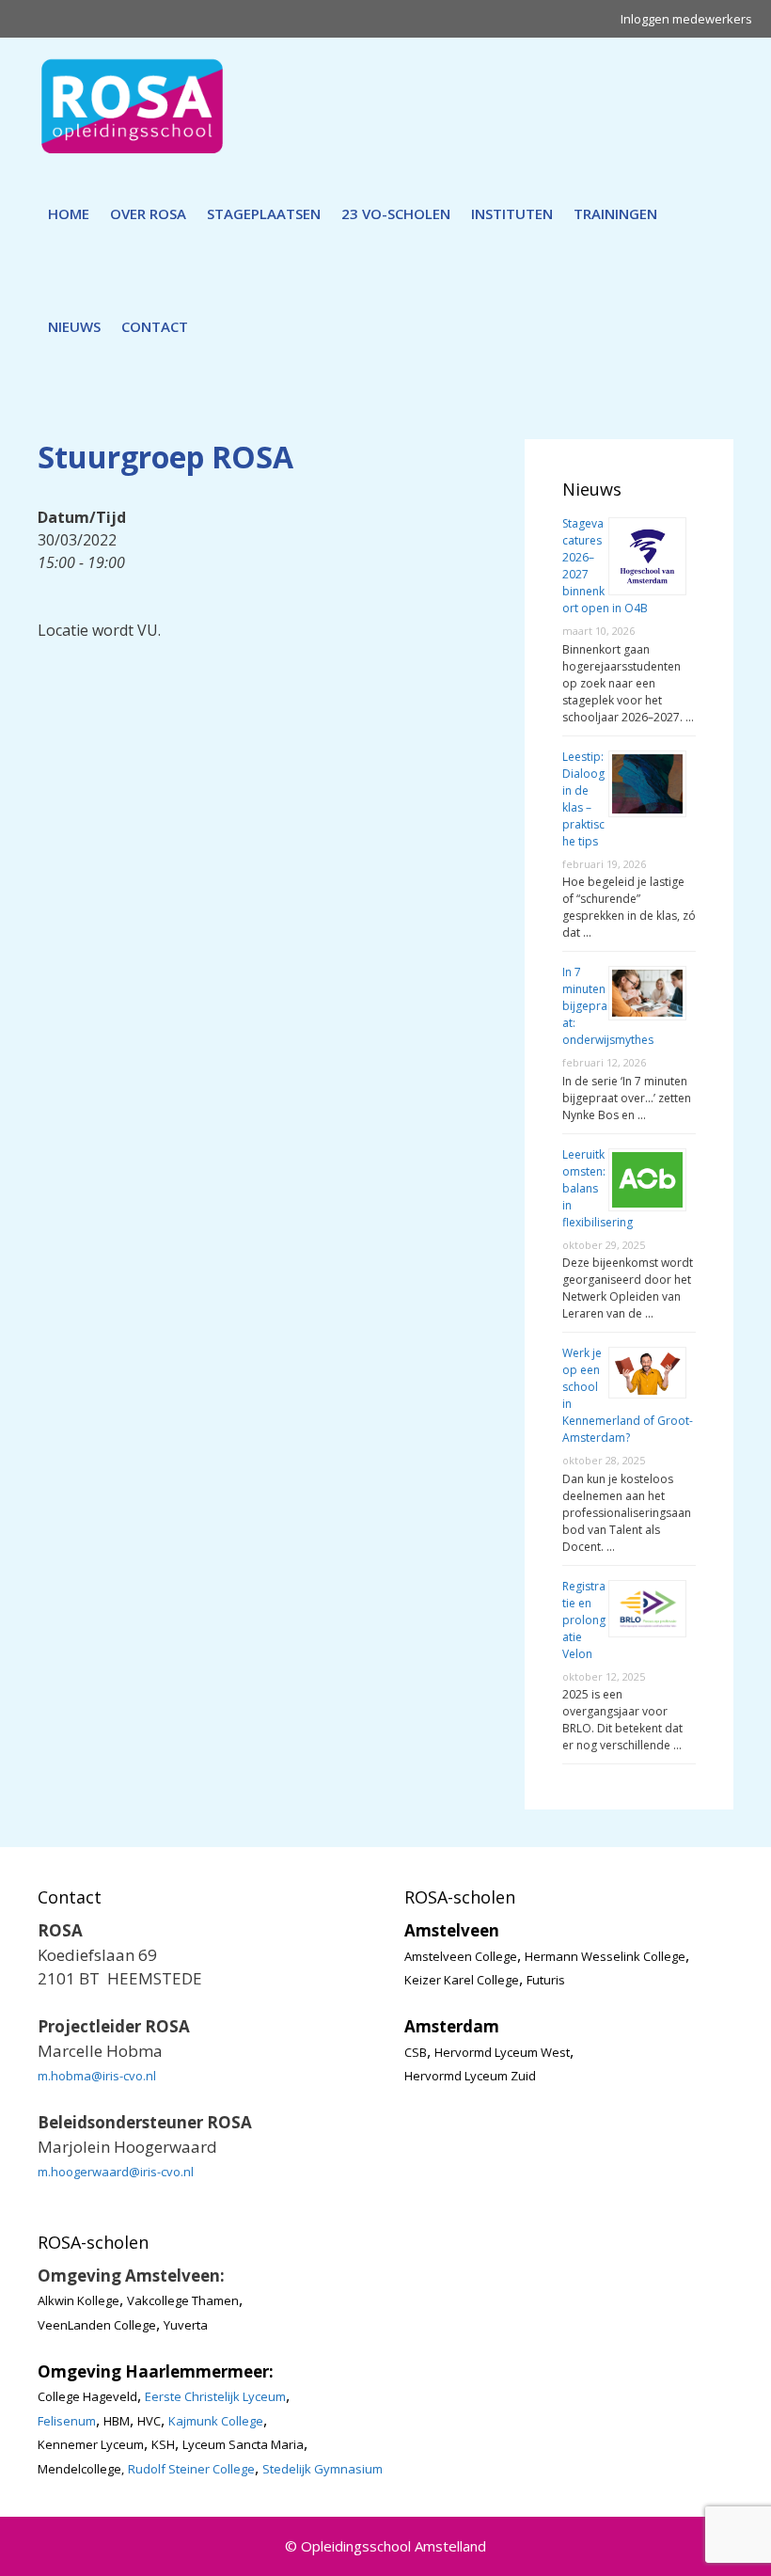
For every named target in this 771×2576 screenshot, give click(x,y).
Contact (155, 326)
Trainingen (615, 213)
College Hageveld (87, 2396)
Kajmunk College (216, 2421)
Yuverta (186, 2325)
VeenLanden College (97, 2325)
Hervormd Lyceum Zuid (470, 2076)
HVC (149, 2421)
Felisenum (67, 2421)
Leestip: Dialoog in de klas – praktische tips (583, 799)
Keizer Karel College (462, 1980)
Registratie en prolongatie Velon (584, 1620)
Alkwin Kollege (79, 2300)
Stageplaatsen (264, 213)
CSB (416, 2052)
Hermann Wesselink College (605, 1956)
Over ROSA (148, 213)
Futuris (546, 1980)
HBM (117, 2421)
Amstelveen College (461, 1956)
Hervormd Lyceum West (502, 2052)
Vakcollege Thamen (183, 2300)
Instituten (512, 213)
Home (69, 213)
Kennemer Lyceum (91, 2444)
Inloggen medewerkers (686, 19)
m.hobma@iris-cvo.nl (97, 2076)
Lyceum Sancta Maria (243, 2444)
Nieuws (74, 326)
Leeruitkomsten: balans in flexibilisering (598, 1188)
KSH (163, 2444)
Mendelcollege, (81, 2469)
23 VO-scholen (396, 213)
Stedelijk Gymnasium (323, 2469)
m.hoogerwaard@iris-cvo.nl (116, 2172)
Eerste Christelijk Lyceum (215, 2396)
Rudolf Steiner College (191, 2469)
